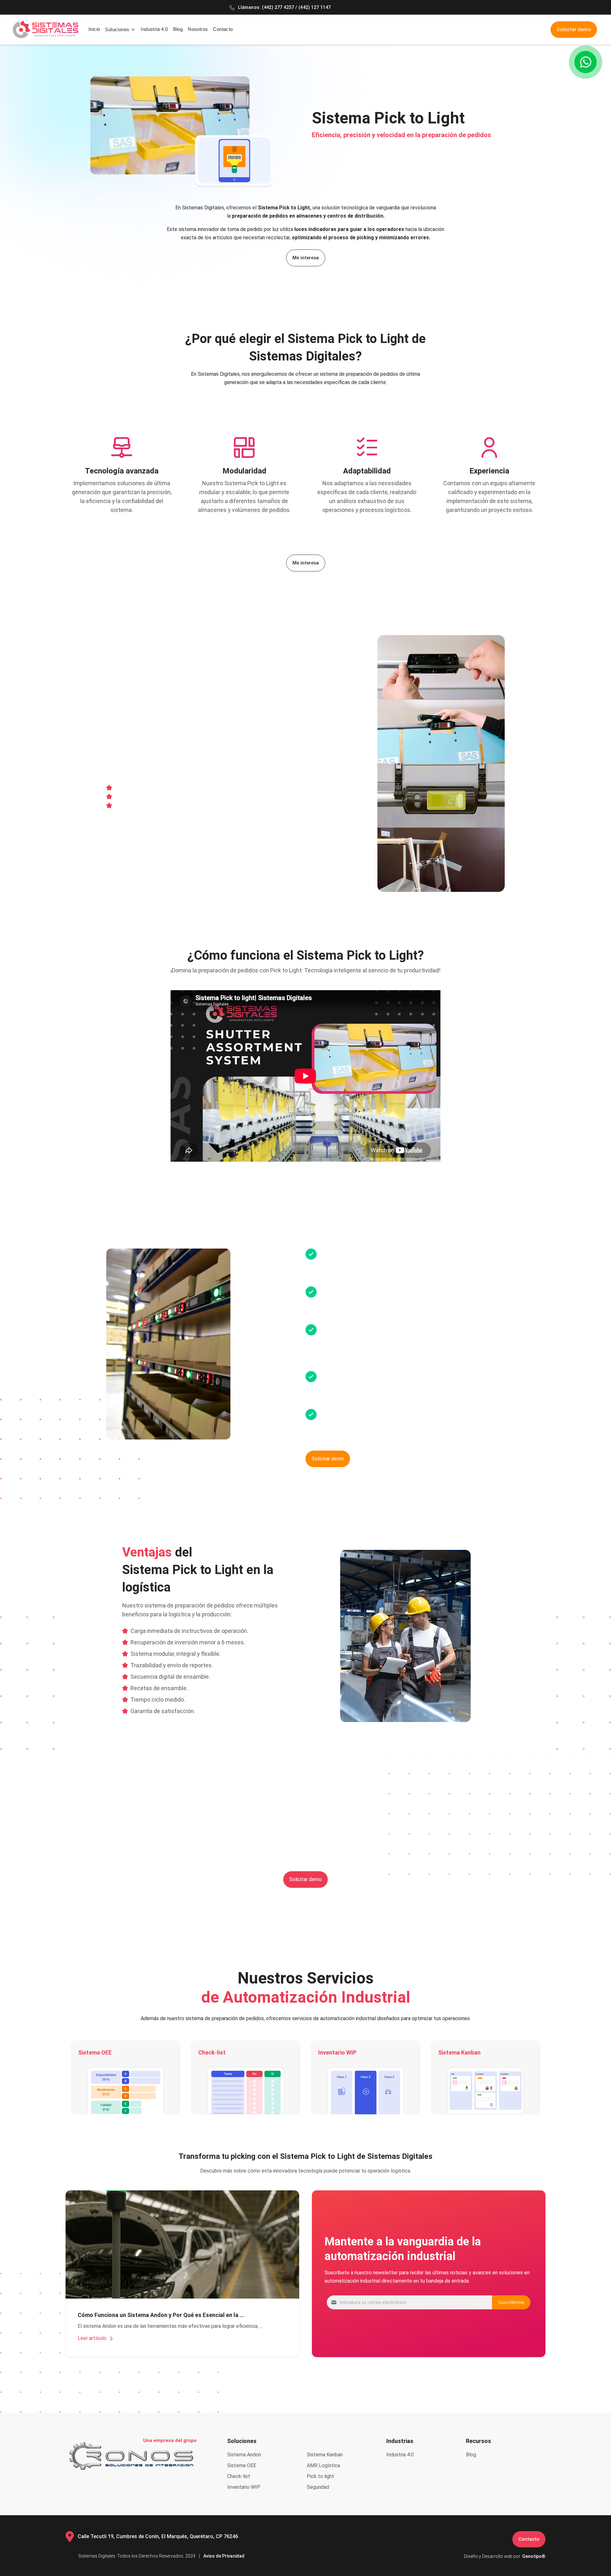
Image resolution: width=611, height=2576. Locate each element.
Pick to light (320, 2476)
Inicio (94, 29)
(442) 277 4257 (279, 7)
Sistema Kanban (325, 2455)
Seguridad (318, 2487)
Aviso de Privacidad (224, 2556)
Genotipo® (534, 2556)
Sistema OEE (242, 2465)
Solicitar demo (574, 29)
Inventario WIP (244, 2487)
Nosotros (198, 29)
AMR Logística (323, 2465)
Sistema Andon (244, 2455)
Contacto (223, 29)
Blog (178, 29)
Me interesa (306, 258)
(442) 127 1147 (315, 7)
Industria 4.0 (154, 29)
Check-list (239, 2476)
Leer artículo (93, 2338)
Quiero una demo (132, 874)
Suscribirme (511, 2302)
